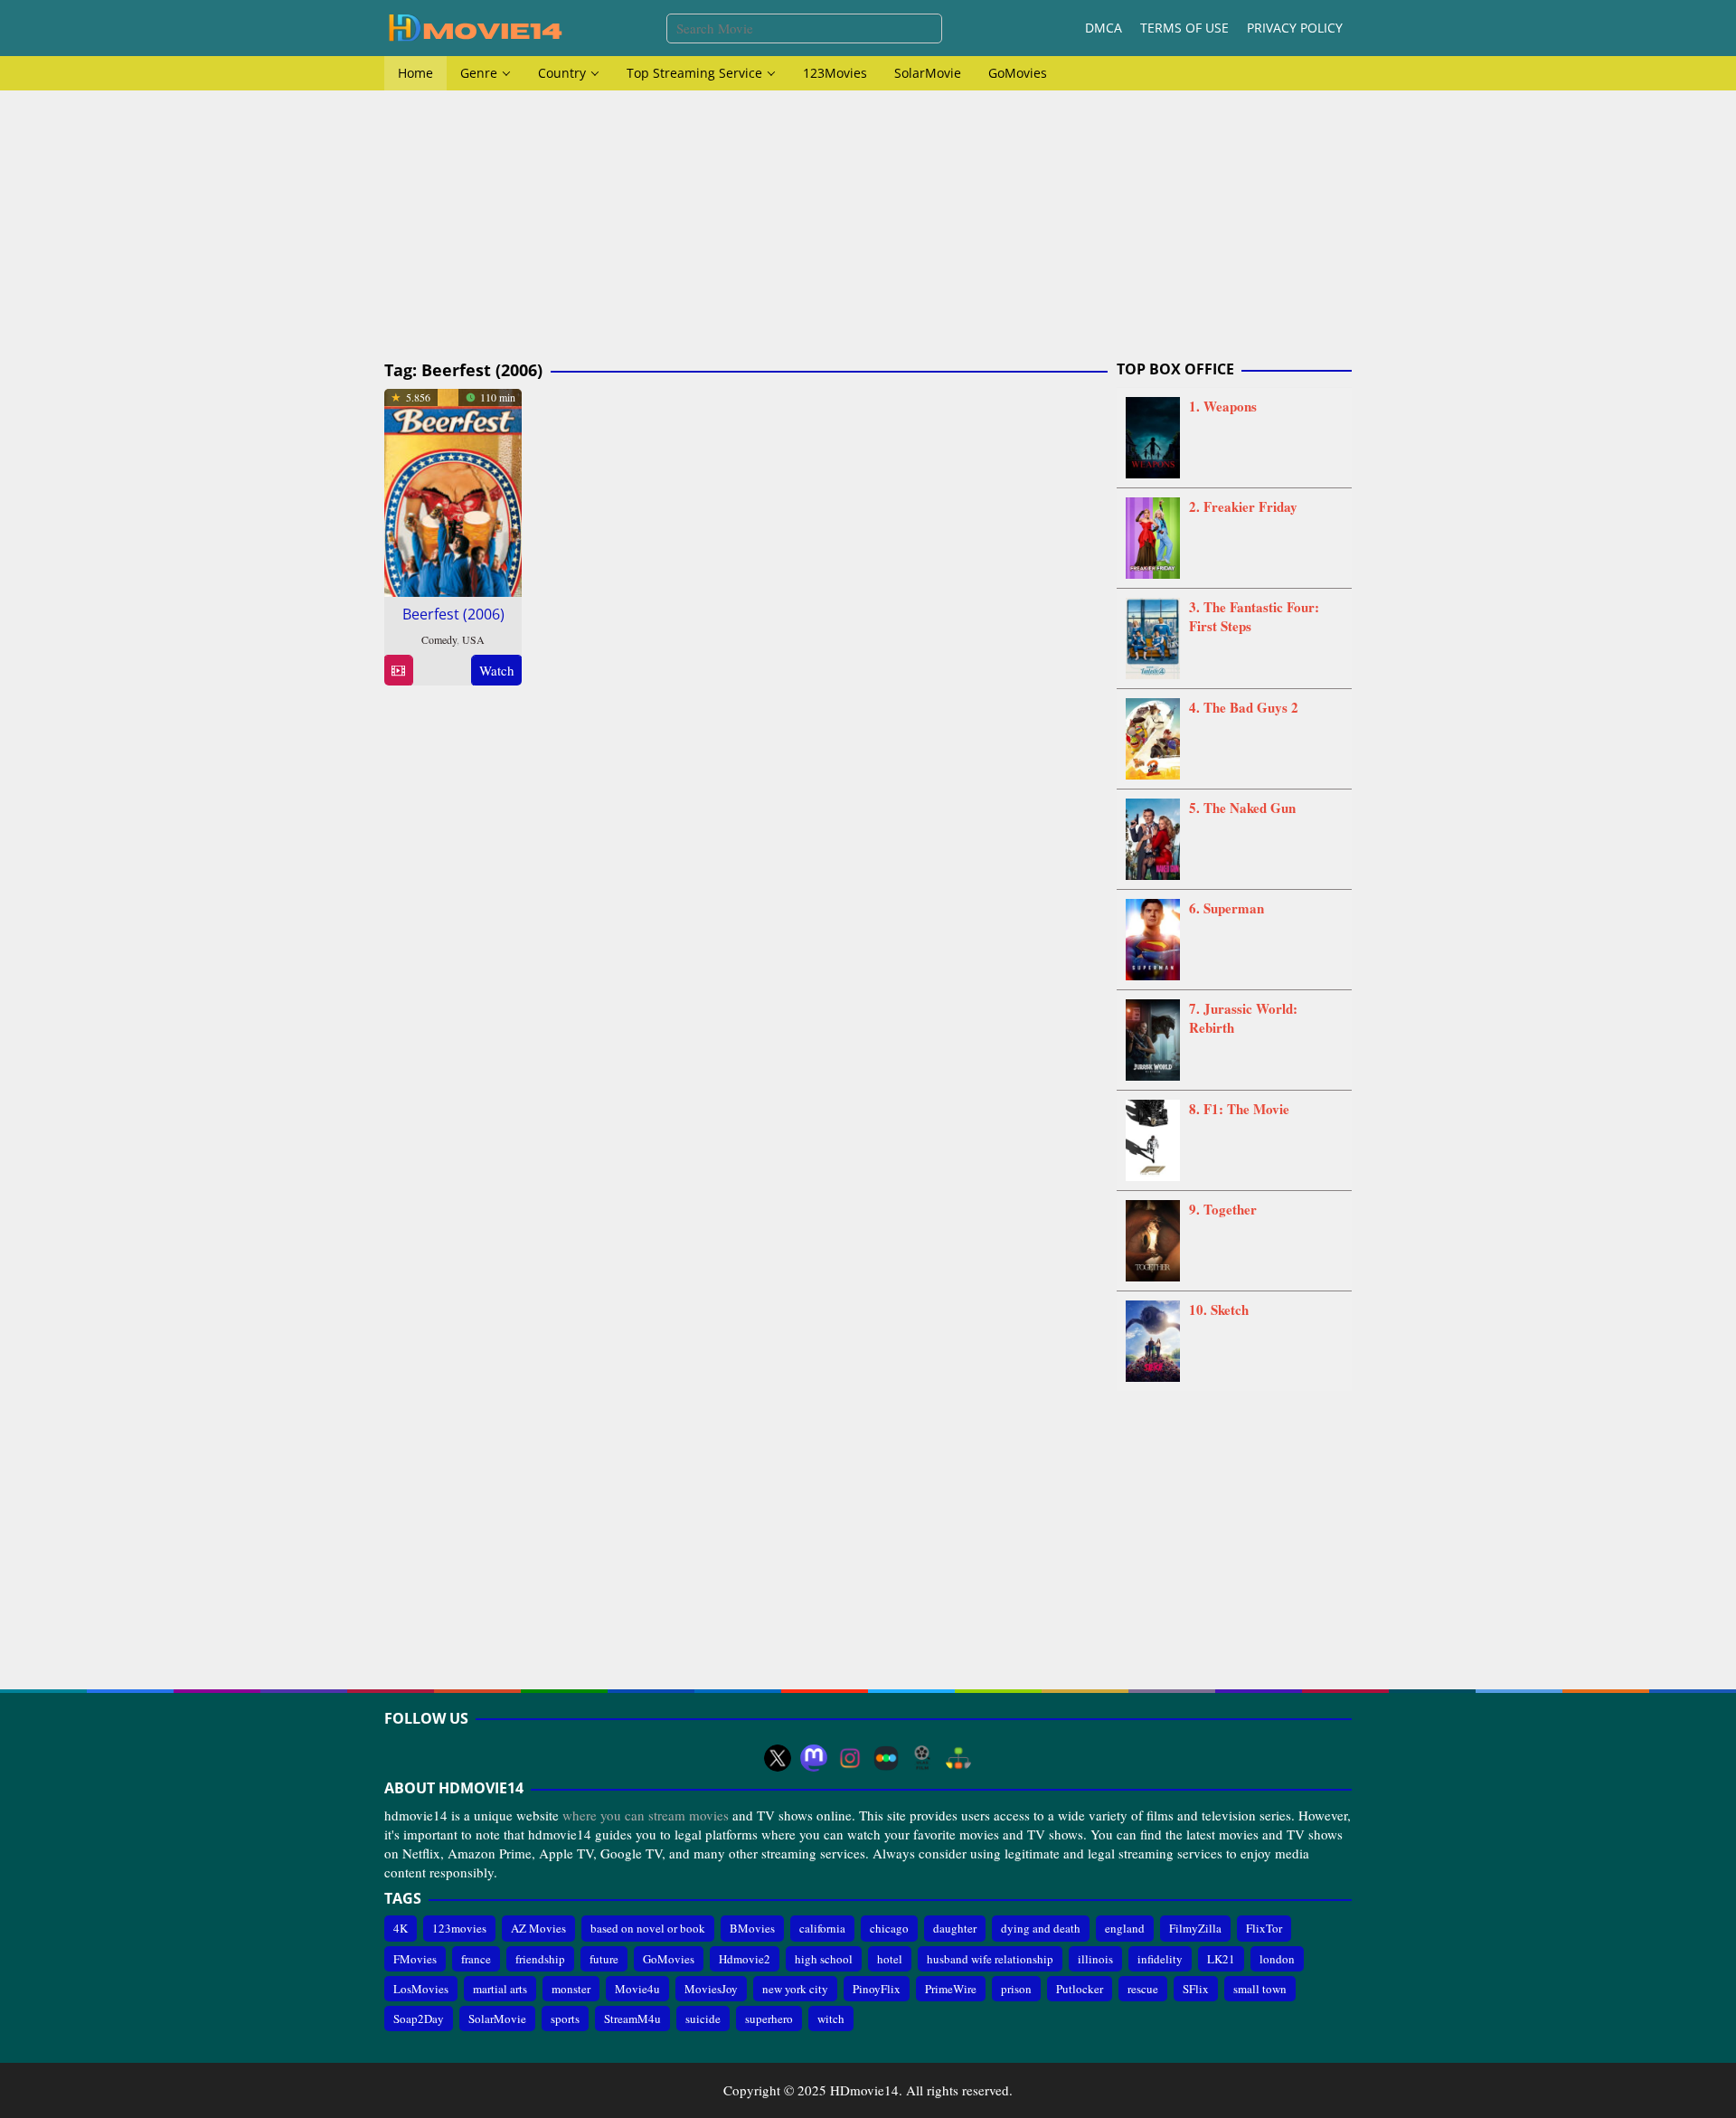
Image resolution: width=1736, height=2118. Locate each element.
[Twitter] (778, 1758)
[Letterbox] (886, 1758)
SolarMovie (497, 2019)
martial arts (500, 1989)
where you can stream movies (646, 1815)
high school (824, 1959)
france (476, 1959)
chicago (889, 1928)
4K (401, 1928)
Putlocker (1080, 1989)
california (822, 1928)
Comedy (439, 639)
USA (473, 639)
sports (565, 2019)
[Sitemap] (958, 1758)
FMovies (415, 1959)
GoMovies (669, 1959)
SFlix (1196, 1989)
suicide (703, 2019)
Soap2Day (419, 2019)
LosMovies (421, 1989)
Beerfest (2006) (453, 614)
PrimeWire (951, 1989)
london (1277, 1959)
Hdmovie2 (745, 1959)
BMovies (752, 1928)
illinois (1095, 1959)
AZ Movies (538, 1928)
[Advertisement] (868, 226)
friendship (540, 1959)
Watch (497, 670)
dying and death (1041, 1928)
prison (1016, 1989)
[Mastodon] (814, 1758)
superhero (769, 2019)
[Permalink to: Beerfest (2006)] (453, 490)
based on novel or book (648, 1928)
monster (571, 1989)
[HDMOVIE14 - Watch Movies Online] (475, 26)
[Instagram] (850, 1758)
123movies (459, 1928)
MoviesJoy (711, 1989)
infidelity (1160, 1959)
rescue (1143, 1989)
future (604, 1959)
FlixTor (1264, 1928)
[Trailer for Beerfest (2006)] (398, 671)
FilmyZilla (1195, 1928)
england (1125, 1928)
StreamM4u (632, 2019)
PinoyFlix (877, 1989)
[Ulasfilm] (922, 1758)
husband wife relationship (990, 1959)
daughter (955, 1928)
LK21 (1221, 1959)
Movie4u (637, 1989)
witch (831, 2019)
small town (1260, 1989)
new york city (795, 1989)
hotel (890, 1959)
